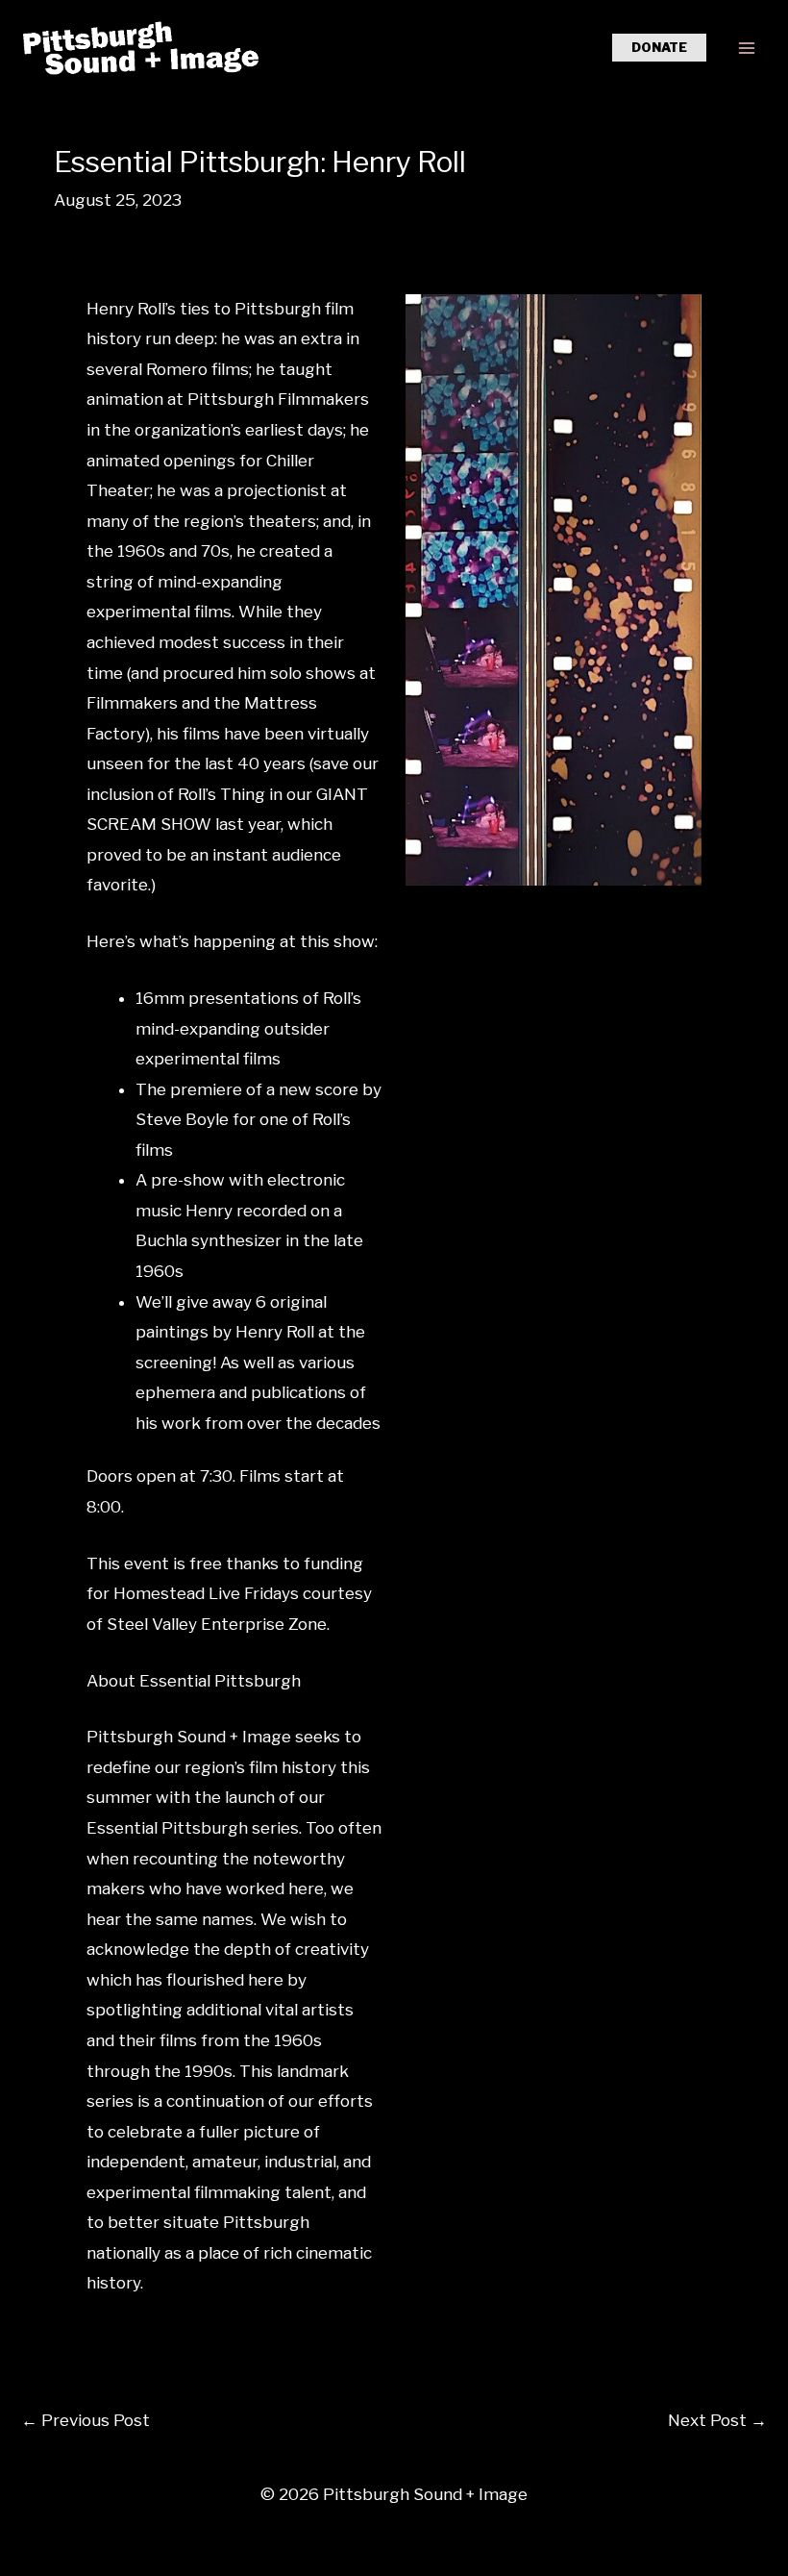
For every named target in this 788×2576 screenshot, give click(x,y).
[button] (659, 48)
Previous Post (86, 2421)
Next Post (717, 2421)
